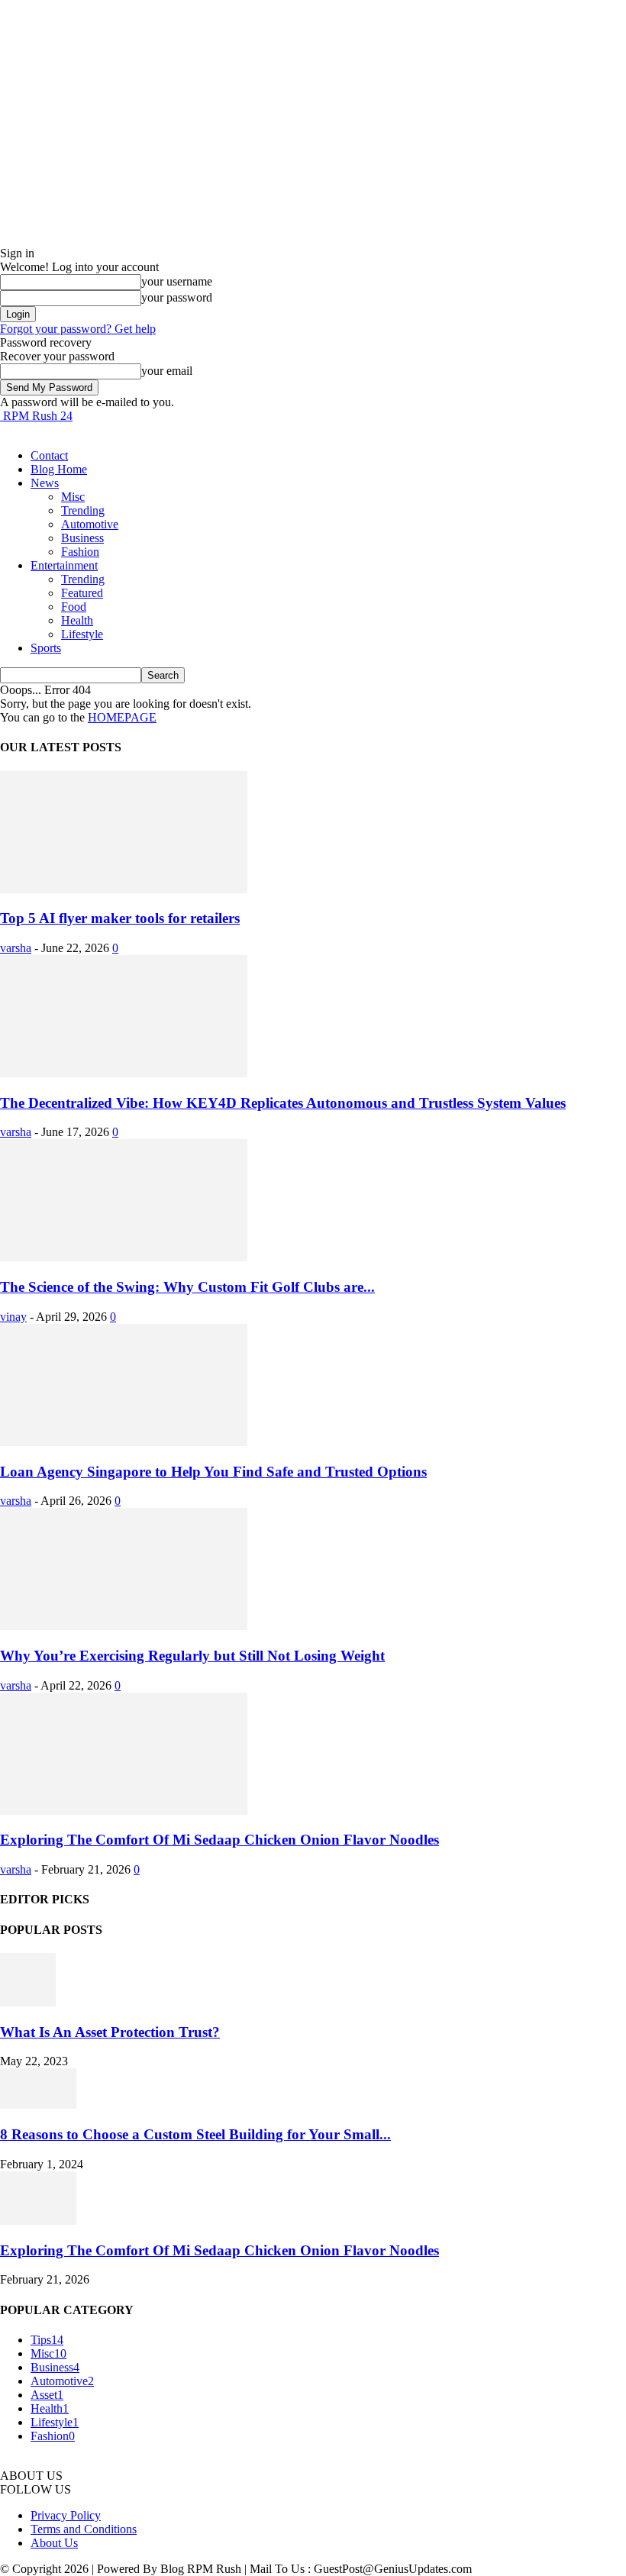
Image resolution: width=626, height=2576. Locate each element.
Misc (73, 497)
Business (82, 538)
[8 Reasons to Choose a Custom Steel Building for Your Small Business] (38, 2105)
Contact (49, 455)
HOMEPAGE (122, 717)
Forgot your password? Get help (78, 329)
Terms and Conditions (84, 2529)
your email (167, 371)
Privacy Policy (66, 2515)
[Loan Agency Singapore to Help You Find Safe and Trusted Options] (124, 1442)
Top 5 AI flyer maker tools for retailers (120, 918)
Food (74, 607)
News (45, 483)
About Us (54, 2543)
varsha (16, 948)
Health (77, 620)
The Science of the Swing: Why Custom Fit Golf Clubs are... (187, 1287)
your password (177, 297)
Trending (83, 510)
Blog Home (59, 469)
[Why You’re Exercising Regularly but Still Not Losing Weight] (124, 1626)
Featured (82, 593)
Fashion (80, 552)
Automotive (90, 524)
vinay (13, 1317)
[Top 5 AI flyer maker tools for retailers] (124, 889)
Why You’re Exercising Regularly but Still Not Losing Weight (192, 1656)
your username (177, 281)
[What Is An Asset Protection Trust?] (28, 2002)
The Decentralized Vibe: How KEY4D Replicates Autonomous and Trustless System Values (283, 1103)
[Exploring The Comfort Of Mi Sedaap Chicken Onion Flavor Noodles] (124, 1811)
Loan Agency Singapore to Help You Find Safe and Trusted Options (213, 1472)
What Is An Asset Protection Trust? (110, 2032)
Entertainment (64, 565)
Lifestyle (82, 634)
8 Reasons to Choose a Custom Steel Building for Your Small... (195, 2134)
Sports (46, 648)
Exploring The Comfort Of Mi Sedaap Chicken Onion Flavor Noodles (219, 1840)
